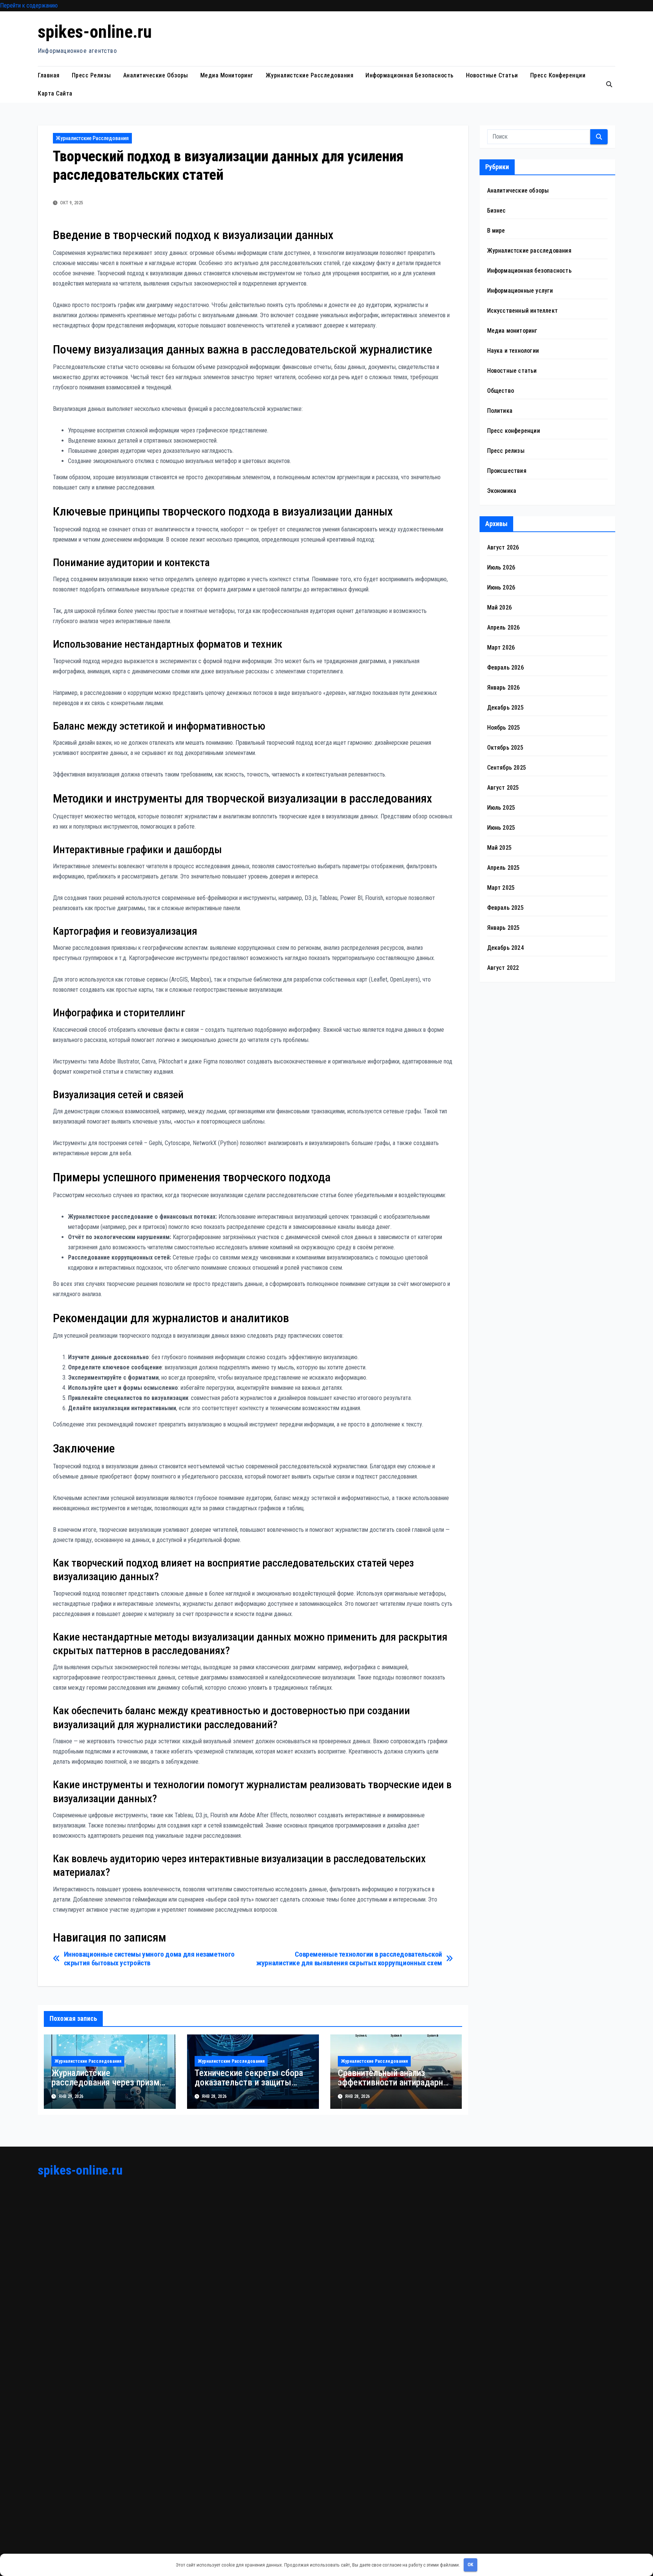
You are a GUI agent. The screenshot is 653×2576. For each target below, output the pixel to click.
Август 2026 (503, 547)
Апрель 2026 (504, 627)
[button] (609, 84)
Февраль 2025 (505, 908)
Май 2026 (500, 607)
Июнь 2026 (501, 587)
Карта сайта (55, 93)
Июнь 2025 (501, 828)
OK (470, 2564)
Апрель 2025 (504, 868)
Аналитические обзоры (156, 75)
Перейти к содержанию (29, 5)
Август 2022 (503, 968)
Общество (501, 391)
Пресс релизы (91, 75)
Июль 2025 (501, 808)
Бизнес (497, 211)
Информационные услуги (520, 291)
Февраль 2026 (505, 668)
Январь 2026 (504, 688)
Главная (49, 75)
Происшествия (507, 471)
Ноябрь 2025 (504, 728)
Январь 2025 (504, 928)
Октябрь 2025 (505, 748)
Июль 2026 (501, 567)
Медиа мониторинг (227, 75)
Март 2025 (501, 888)
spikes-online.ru (95, 32)
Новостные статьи (492, 75)
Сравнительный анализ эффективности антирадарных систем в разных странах (396, 2082)
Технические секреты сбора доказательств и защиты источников (249, 2082)
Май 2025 (500, 848)
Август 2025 (503, 788)
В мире (496, 231)
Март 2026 (501, 647)
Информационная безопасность (410, 75)
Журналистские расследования (310, 75)
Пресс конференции (558, 75)
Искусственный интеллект (523, 311)
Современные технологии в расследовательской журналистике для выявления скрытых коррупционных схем (349, 1959)
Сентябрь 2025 (507, 768)
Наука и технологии (513, 351)
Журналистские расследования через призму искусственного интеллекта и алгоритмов (108, 2087)
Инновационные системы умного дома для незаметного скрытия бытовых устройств (149, 1959)
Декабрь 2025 (505, 708)
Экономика (502, 491)
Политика (500, 411)
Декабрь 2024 (505, 948)
